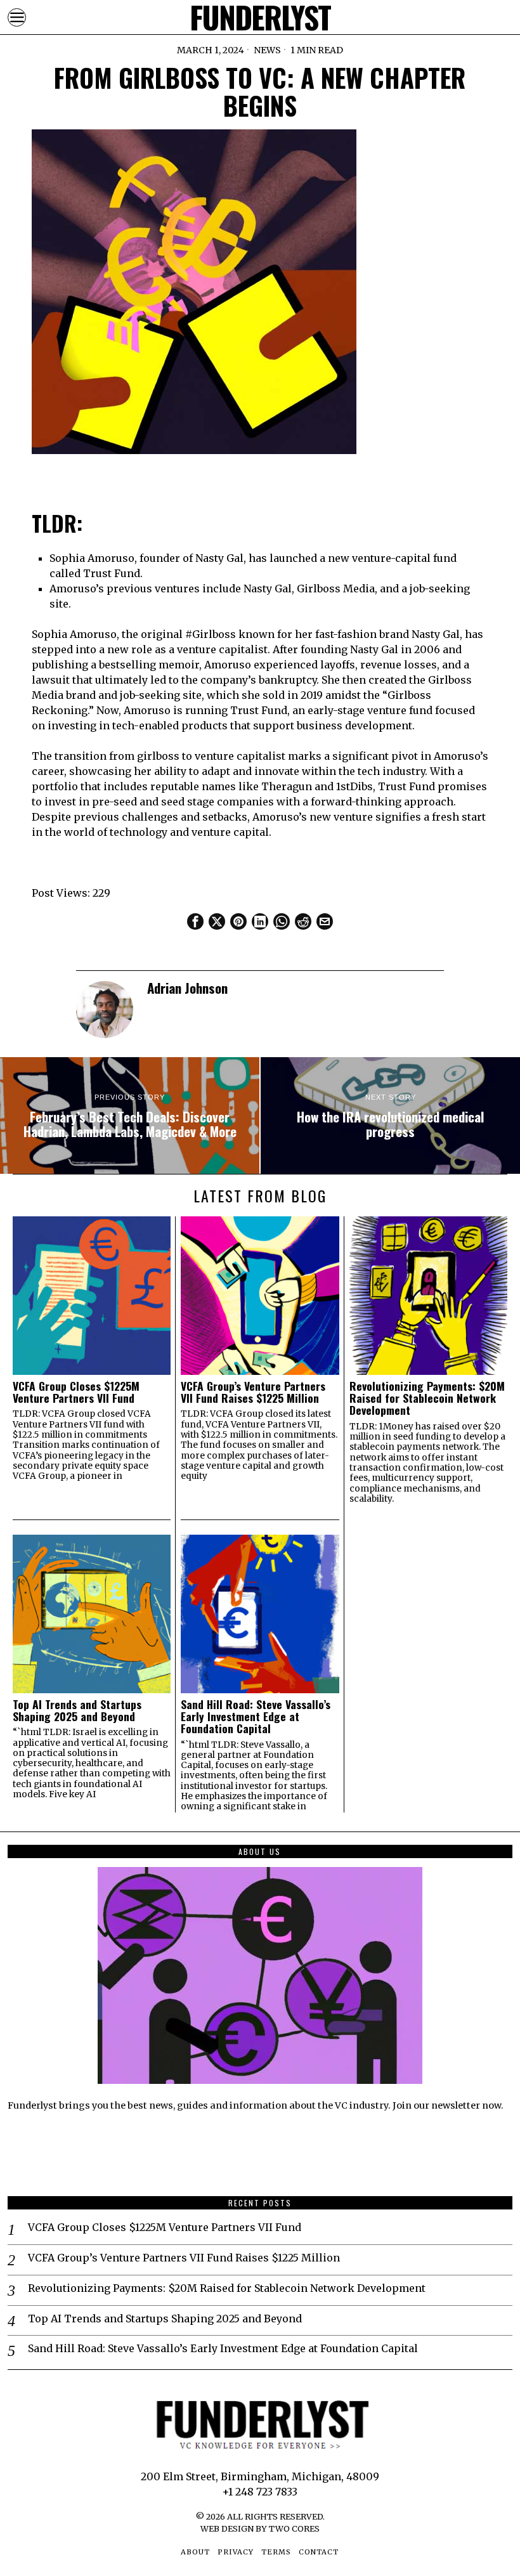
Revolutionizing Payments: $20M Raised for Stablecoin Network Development (427, 1398)
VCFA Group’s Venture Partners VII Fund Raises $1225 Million (253, 1392)
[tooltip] (195, 921)
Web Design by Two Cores (260, 2528)
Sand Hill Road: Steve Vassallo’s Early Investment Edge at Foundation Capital (256, 1717)
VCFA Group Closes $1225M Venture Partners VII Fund (76, 1392)
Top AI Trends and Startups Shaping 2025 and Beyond (77, 1711)
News (267, 50)
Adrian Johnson (187, 988)
